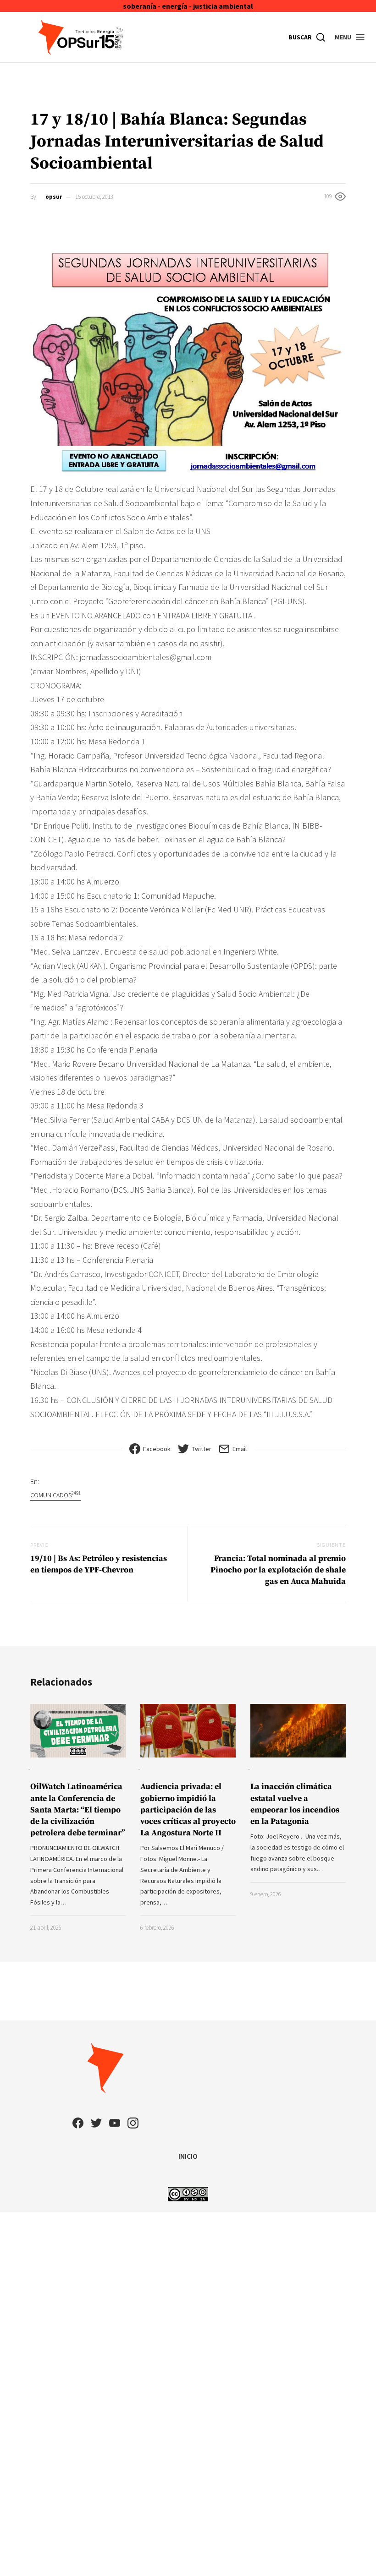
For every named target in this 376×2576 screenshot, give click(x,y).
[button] (350, 37)
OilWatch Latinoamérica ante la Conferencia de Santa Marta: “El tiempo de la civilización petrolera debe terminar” (78, 1810)
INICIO (188, 2156)
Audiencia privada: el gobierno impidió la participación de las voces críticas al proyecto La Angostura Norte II (188, 1810)
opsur (54, 197)
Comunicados (55, 1495)
